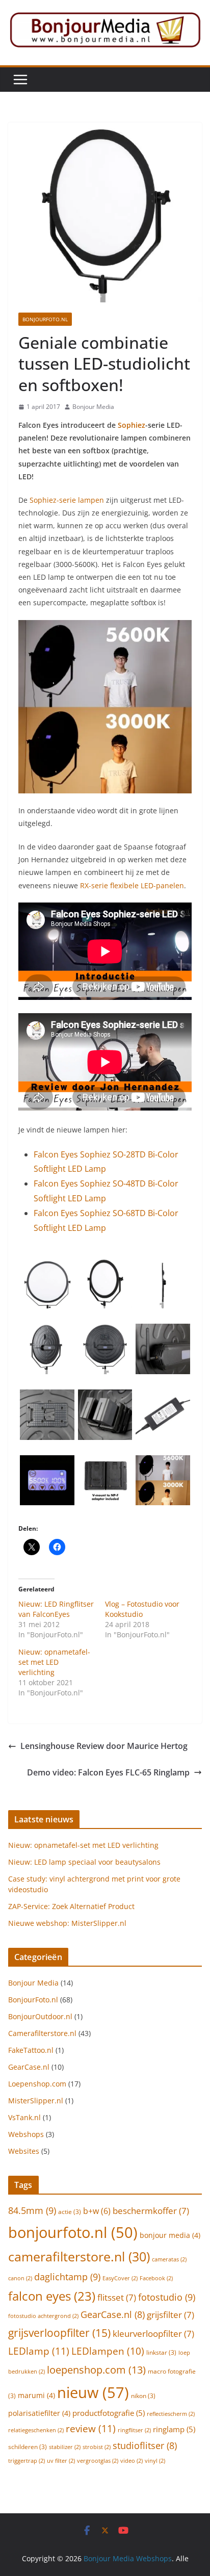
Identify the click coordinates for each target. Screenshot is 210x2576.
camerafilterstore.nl (79, 2256)
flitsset (117, 2297)
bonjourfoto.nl (73, 2232)
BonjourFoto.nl (45, 319)
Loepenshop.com (37, 2084)
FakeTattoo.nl (31, 2050)
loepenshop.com (96, 2369)
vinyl (155, 2461)
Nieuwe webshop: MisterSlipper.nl (67, 1923)
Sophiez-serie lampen (67, 500)
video (132, 2461)
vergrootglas (98, 2461)
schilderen (28, 2447)
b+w (97, 2211)
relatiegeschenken (36, 2430)
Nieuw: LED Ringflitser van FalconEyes (56, 1609)
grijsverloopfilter (59, 2333)
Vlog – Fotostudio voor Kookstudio (142, 1609)
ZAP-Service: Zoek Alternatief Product (71, 1906)
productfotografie (109, 2413)
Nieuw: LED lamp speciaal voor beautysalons (84, 1862)
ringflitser (134, 2430)
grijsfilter (170, 2315)
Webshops (26, 2134)
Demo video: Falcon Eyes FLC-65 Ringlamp (108, 1772)
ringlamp (174, 2429)
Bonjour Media (93, 407)
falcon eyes (52, 2296)
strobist (97, 2447)
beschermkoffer (151, 2211)
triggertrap (27, 2461)
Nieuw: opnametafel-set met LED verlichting (54, 1662)
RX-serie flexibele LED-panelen (132, 885)
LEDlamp (39, 2351)
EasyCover (120, 2278)
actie (70, 2212)
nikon (143, 2396)
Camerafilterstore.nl (42, 2033)
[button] (47, 1283)
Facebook (156, 2278)
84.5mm (32, 2210)
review (91, 2428)
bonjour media (170, 2235)
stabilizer (65, 2447)
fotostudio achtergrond (43, 2316)
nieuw (93, 2392)
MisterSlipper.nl (36, 2101)
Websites (24, 2151)
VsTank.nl (24, 2117)
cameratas (169, 2259)
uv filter (61, 2461)
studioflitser (145, 2445)
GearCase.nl (29, 2067)
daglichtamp (67, 2276)
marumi (36, 2395)
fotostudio (167, 2297)
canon (20, 2278)
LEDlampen (108, 2351)
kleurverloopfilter (153, 2334)
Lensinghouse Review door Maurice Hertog (104, 1746)
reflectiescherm (171, 2414)
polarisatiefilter (39, 2413)
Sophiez (132, 425)
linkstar (161, 2352)
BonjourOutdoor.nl (40, 2016)
